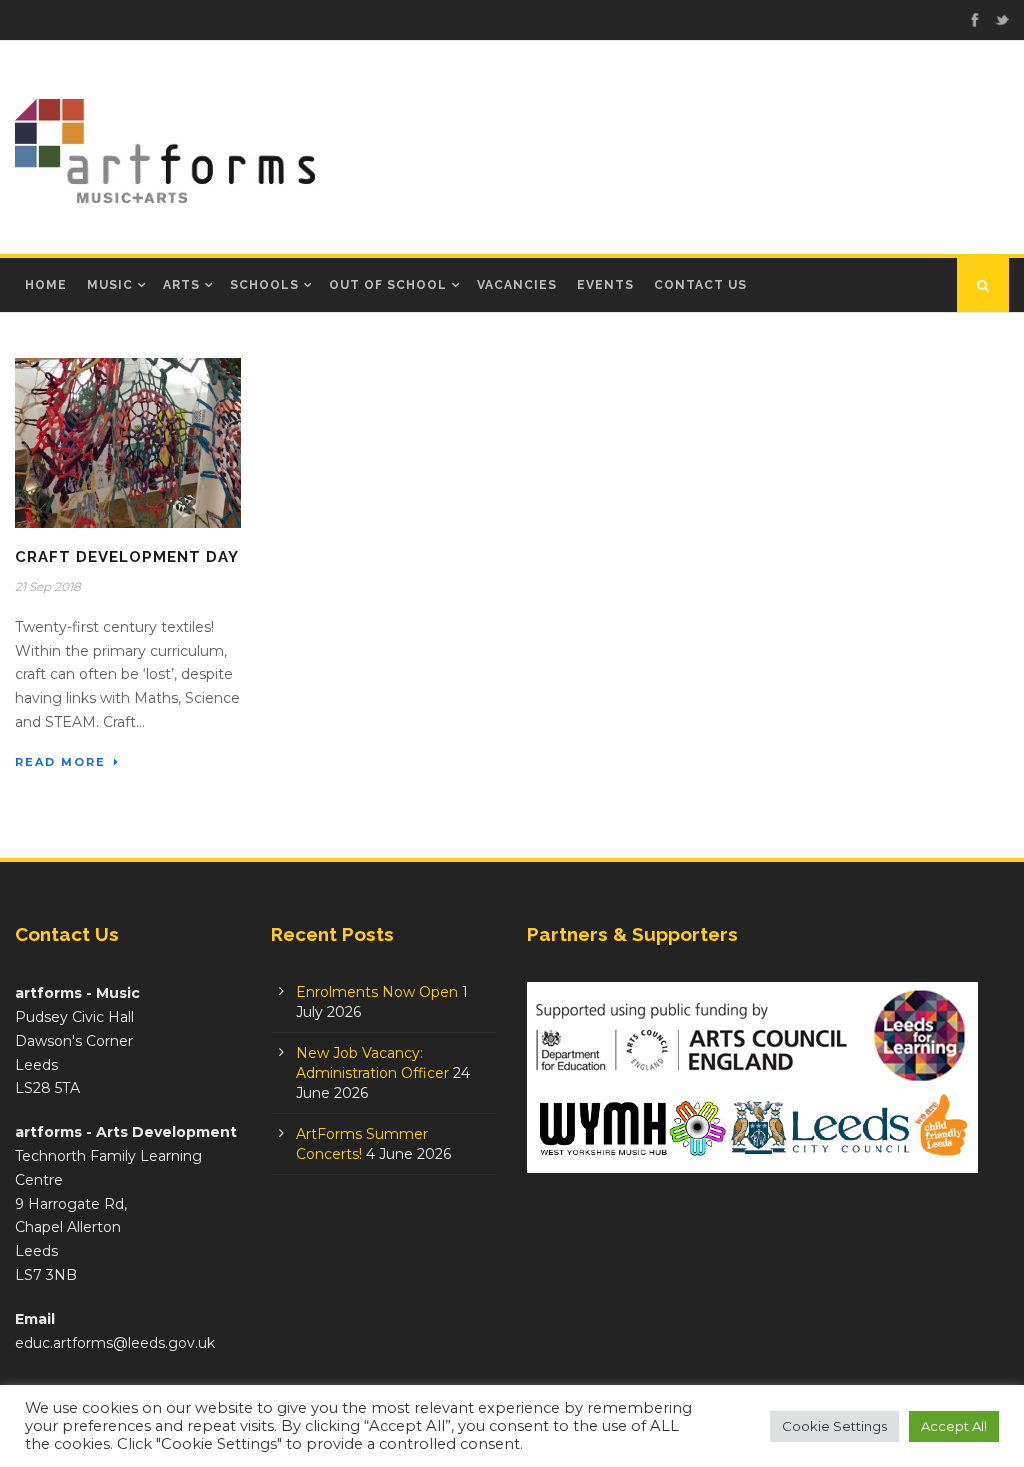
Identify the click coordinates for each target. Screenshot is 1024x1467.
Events (605, 285)
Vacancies (517, 285)
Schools (264, 285)
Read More (60, 762)
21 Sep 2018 (48, 586)
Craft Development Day (127, 557)
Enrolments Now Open (377, 992)
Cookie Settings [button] (834, 1426)
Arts (181, 285)
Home (46, 285)
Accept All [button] (954, 1426)
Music (110, 285)
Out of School (388, 285)
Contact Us (700, 285)
